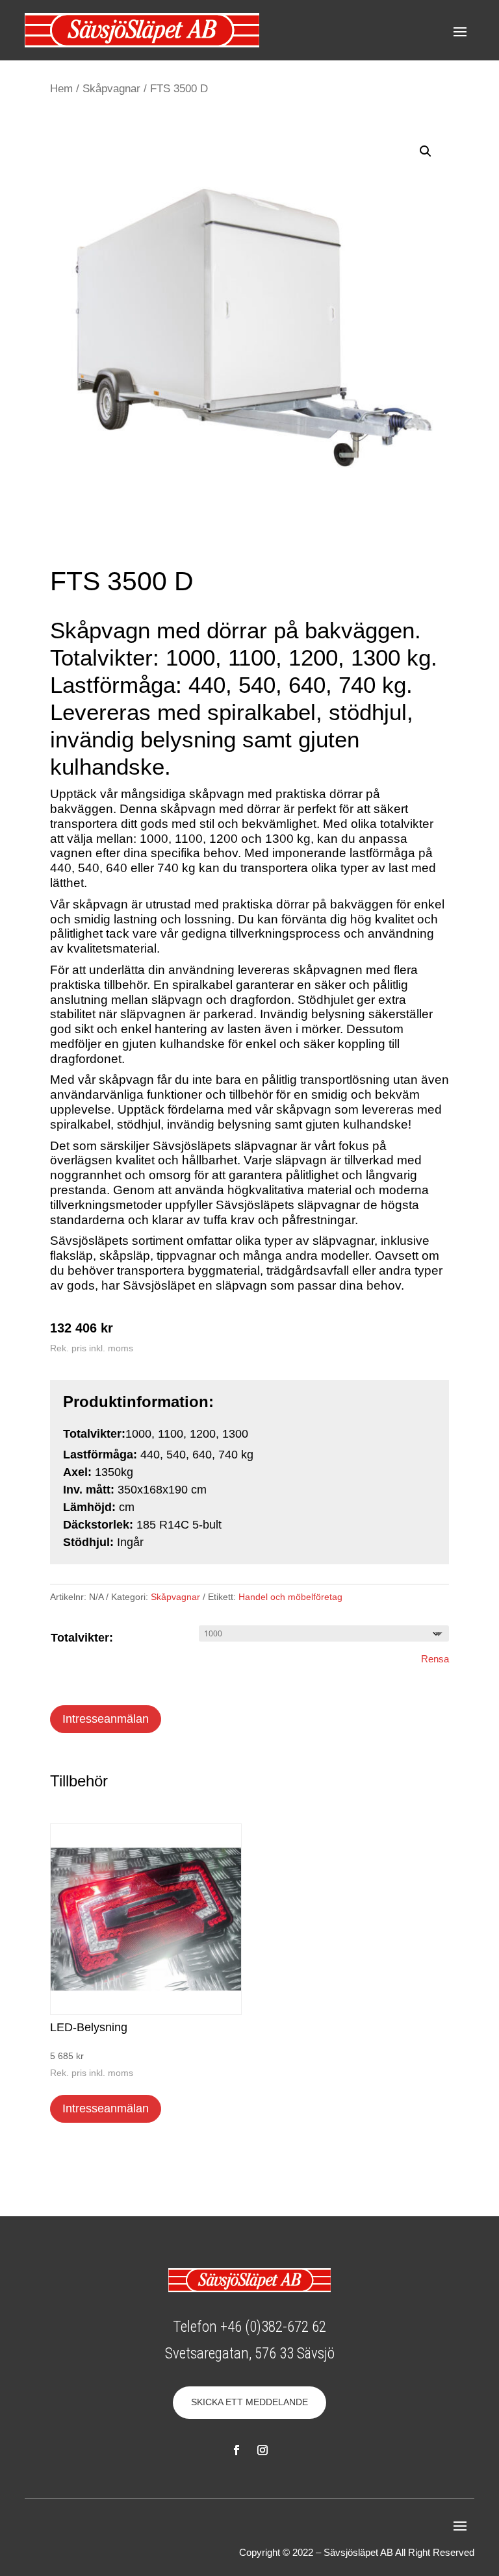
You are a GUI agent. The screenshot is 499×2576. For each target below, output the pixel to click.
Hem (61, 89)
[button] (426, 151)
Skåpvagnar (111, 89)
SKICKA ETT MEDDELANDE (249, 2402)
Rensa (435, 1659)
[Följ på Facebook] (237, 2450)
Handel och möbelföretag (290, 1597)
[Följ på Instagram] (262, 2450)
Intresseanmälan (106, 1719)
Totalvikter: (82, 1638)
